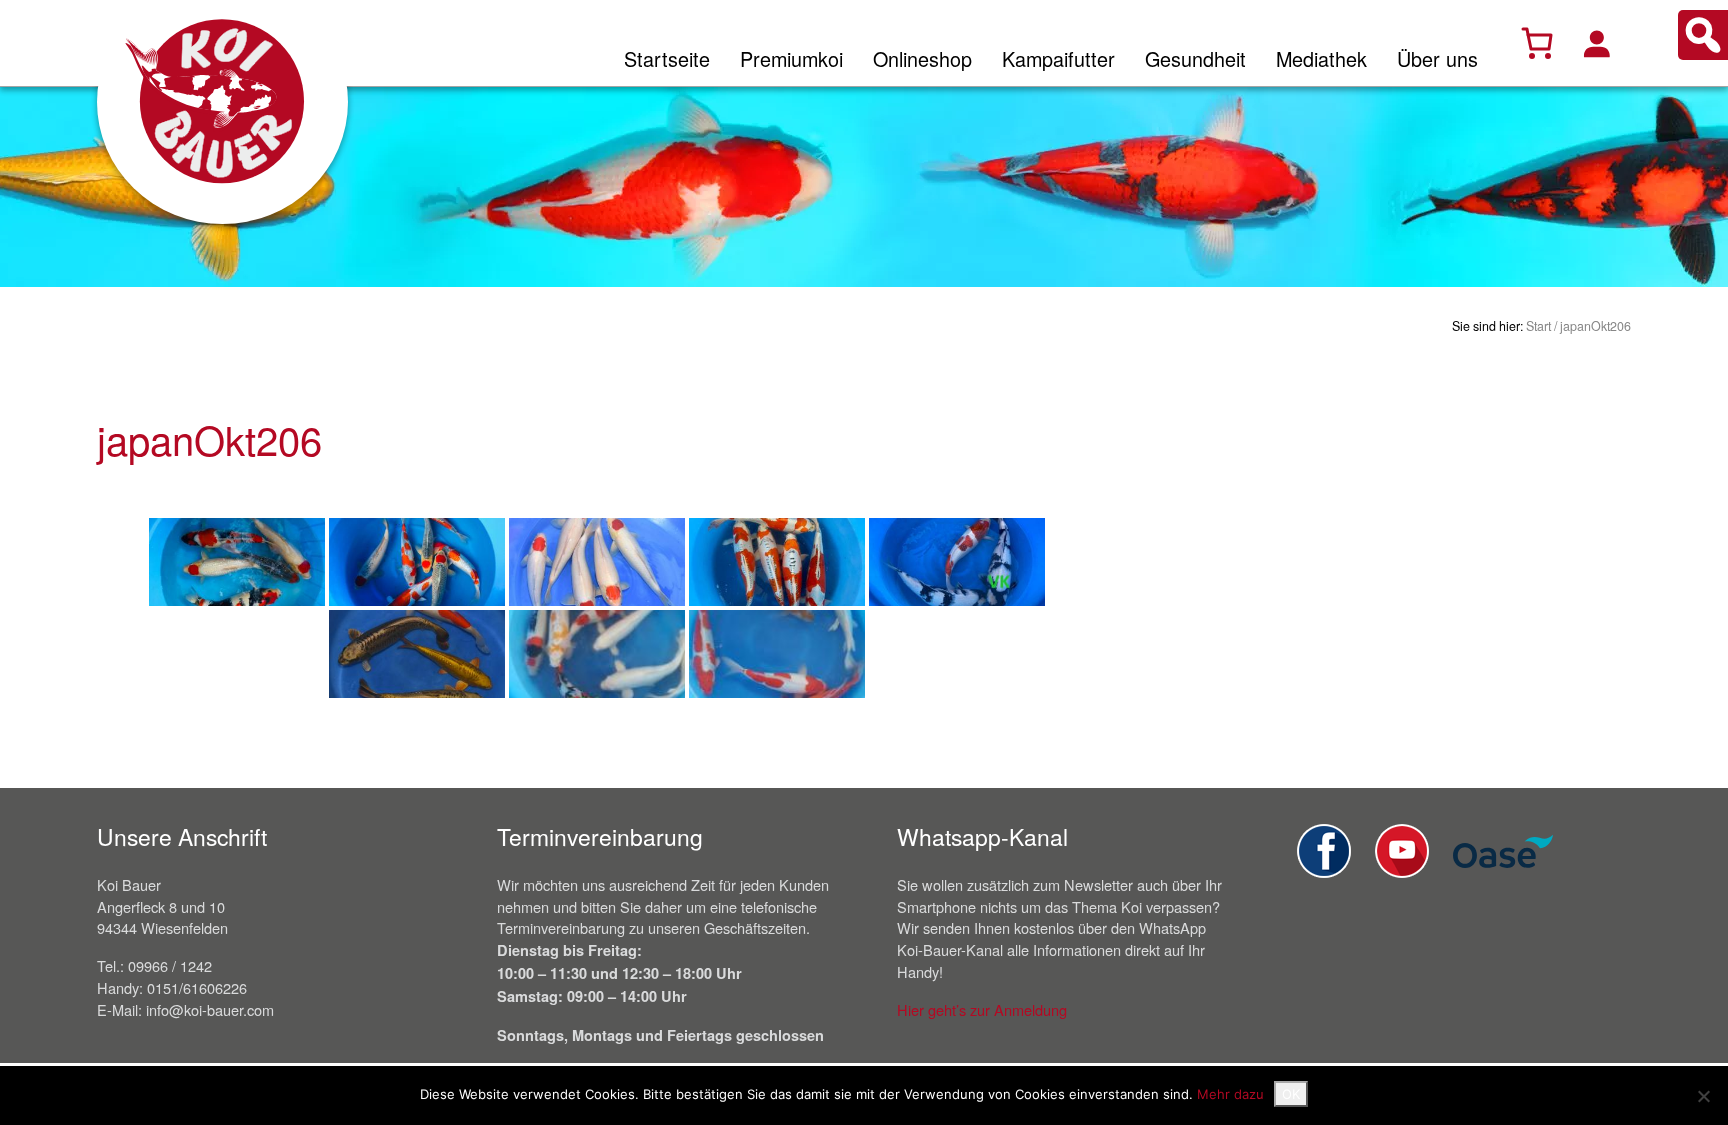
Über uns (1437, 58)
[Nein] (1703, 1096)
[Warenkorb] (1537, 43)
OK (1291, 1094)
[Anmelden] (1596, 43)
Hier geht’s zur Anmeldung (982, 1009)
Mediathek (1321, 58)
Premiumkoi (791, 58)
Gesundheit (1195, 58)
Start (1538, 326)
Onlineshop (922, 58)
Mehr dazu (1230, 1094)
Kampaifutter (1058, 58)
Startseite (667, 58)
